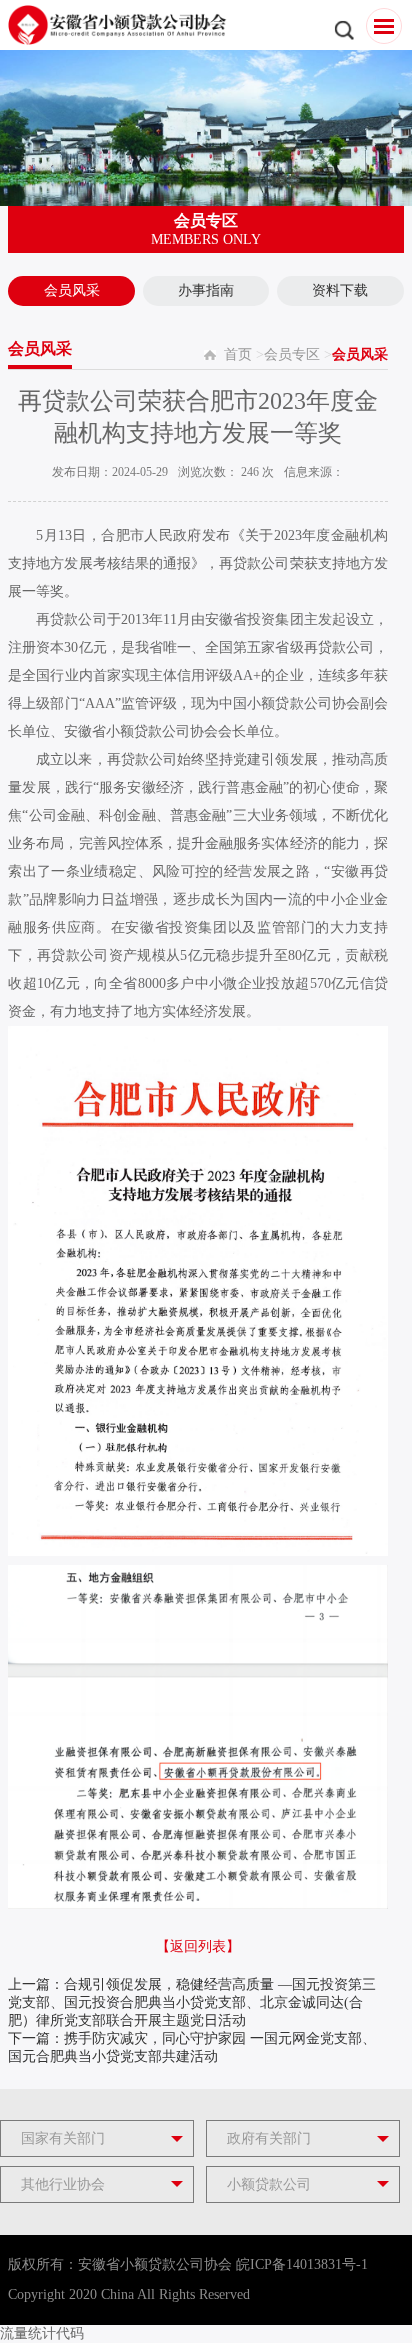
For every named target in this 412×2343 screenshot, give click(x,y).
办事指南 (206, 290)
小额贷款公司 (269, 2184)
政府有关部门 (269, 2138)
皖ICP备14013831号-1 (302, 2264)
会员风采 (72, 290)
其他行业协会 (63, 2184)
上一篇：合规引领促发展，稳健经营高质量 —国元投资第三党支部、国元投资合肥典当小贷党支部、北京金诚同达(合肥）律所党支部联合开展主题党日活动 (192, 2002)
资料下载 (340, 290)
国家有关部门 (63, 2138)
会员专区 (292, 354)
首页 (238, 354)
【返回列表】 (198, 1946)
